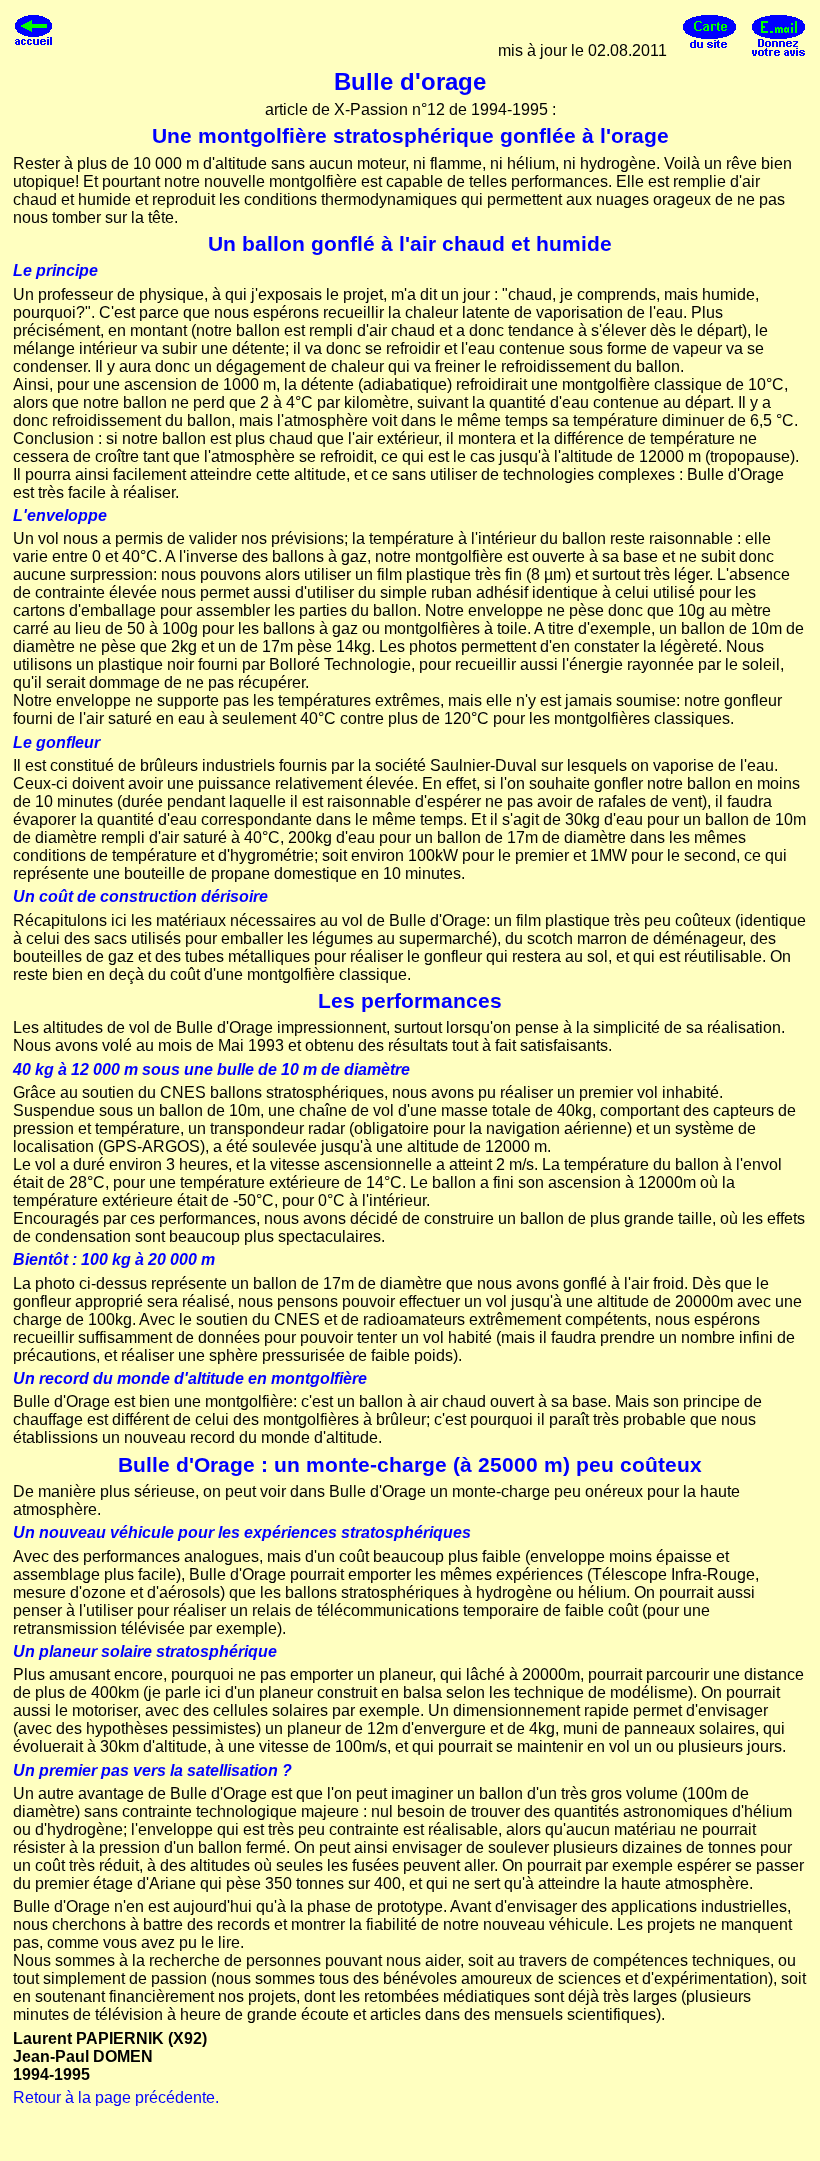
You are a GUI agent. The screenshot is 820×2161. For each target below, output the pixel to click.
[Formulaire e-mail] (778, 50)
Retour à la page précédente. (116, 2097)
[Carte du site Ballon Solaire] (709, 50)
